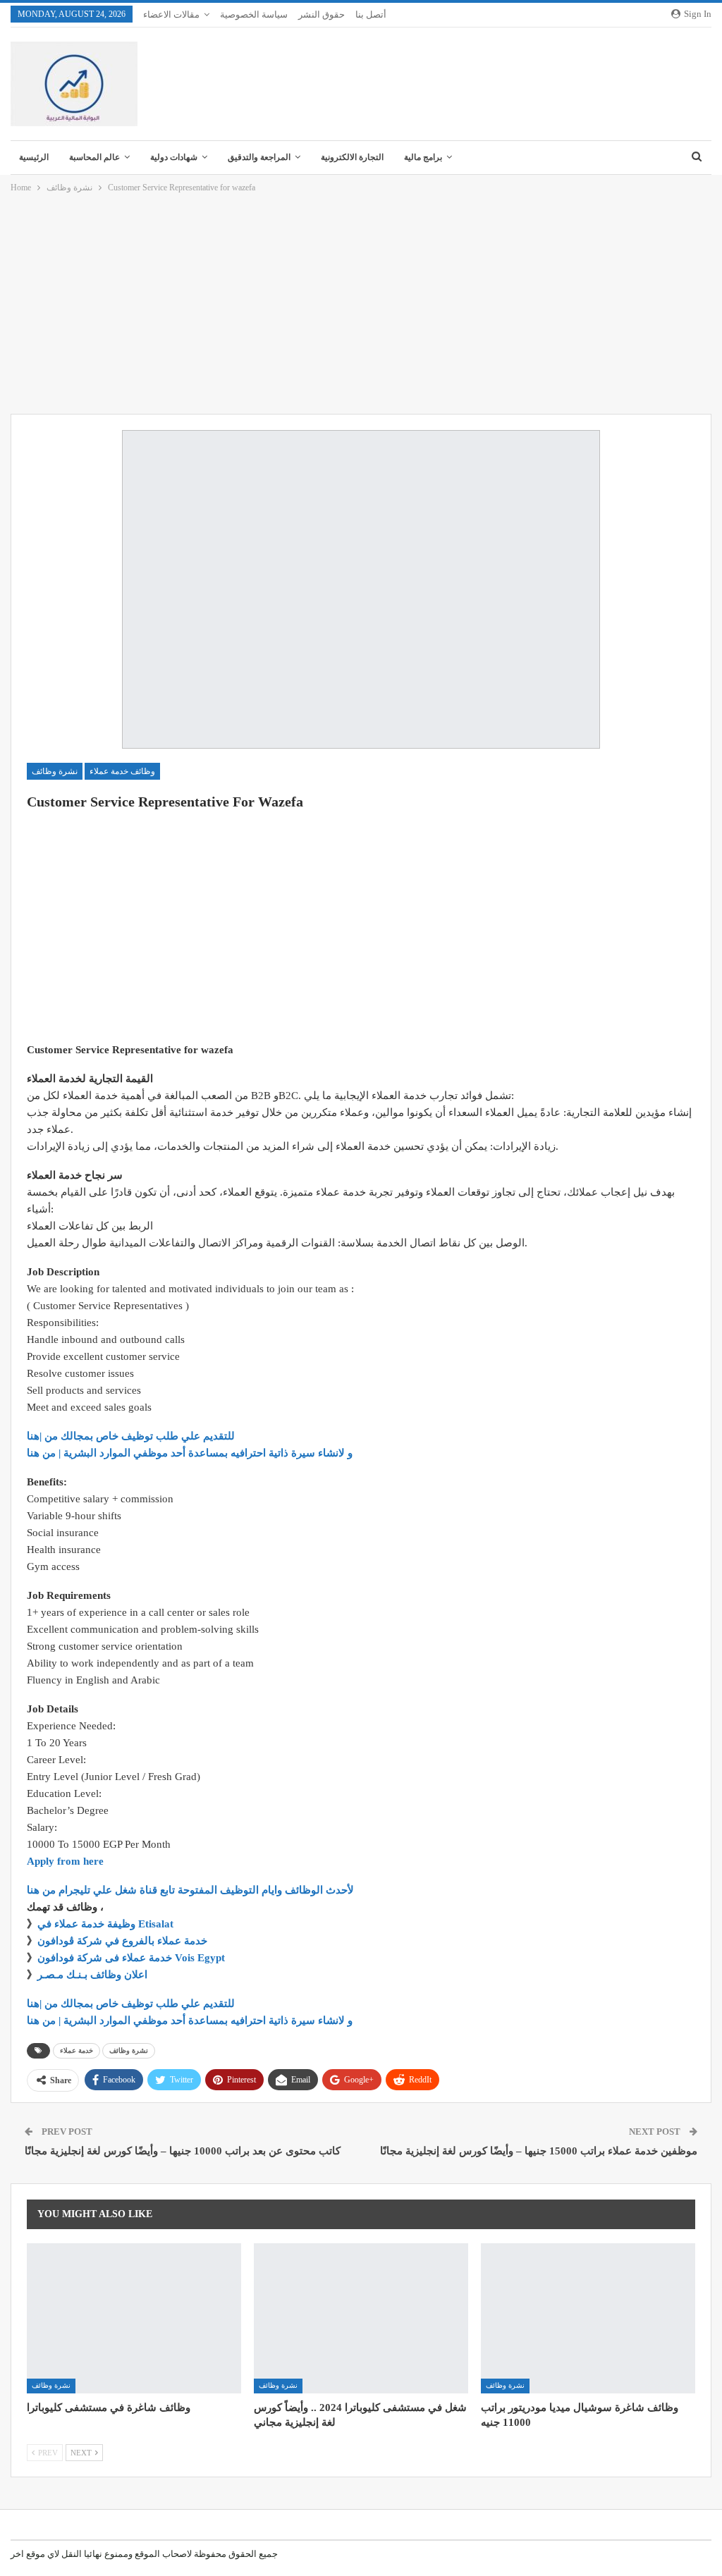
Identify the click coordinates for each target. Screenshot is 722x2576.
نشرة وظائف (55, 771)
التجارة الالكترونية (352, 157)
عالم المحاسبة (94, 157)
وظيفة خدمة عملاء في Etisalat (107, 1924)
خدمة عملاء (77, 2050)
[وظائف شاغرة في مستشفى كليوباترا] (134, 2318)
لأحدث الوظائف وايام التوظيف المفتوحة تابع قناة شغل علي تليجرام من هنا (190, 1890)
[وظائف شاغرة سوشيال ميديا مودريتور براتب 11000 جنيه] (588, 2318)
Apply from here (65, 1861)
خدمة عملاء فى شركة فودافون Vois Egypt (131, 1958)
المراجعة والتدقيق (259, 157)
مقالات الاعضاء (171, 14)
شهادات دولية (174, 157)
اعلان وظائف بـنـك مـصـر (92, 1975)
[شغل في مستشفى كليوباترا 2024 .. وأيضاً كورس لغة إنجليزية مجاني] (361, 2318)
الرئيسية (34, 157)
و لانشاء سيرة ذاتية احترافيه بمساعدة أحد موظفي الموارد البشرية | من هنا (190, 1453)
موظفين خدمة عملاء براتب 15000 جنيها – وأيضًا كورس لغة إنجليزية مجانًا (539, 2151)
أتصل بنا (371, 14)
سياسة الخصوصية (254, 14)
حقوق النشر (322, 14)
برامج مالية (423, 157)
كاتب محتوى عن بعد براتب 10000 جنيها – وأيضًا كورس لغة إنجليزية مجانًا (183, 2151)
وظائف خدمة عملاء (122, 771)
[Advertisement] (361, 305)
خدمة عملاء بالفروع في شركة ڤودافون (122, 1941)
